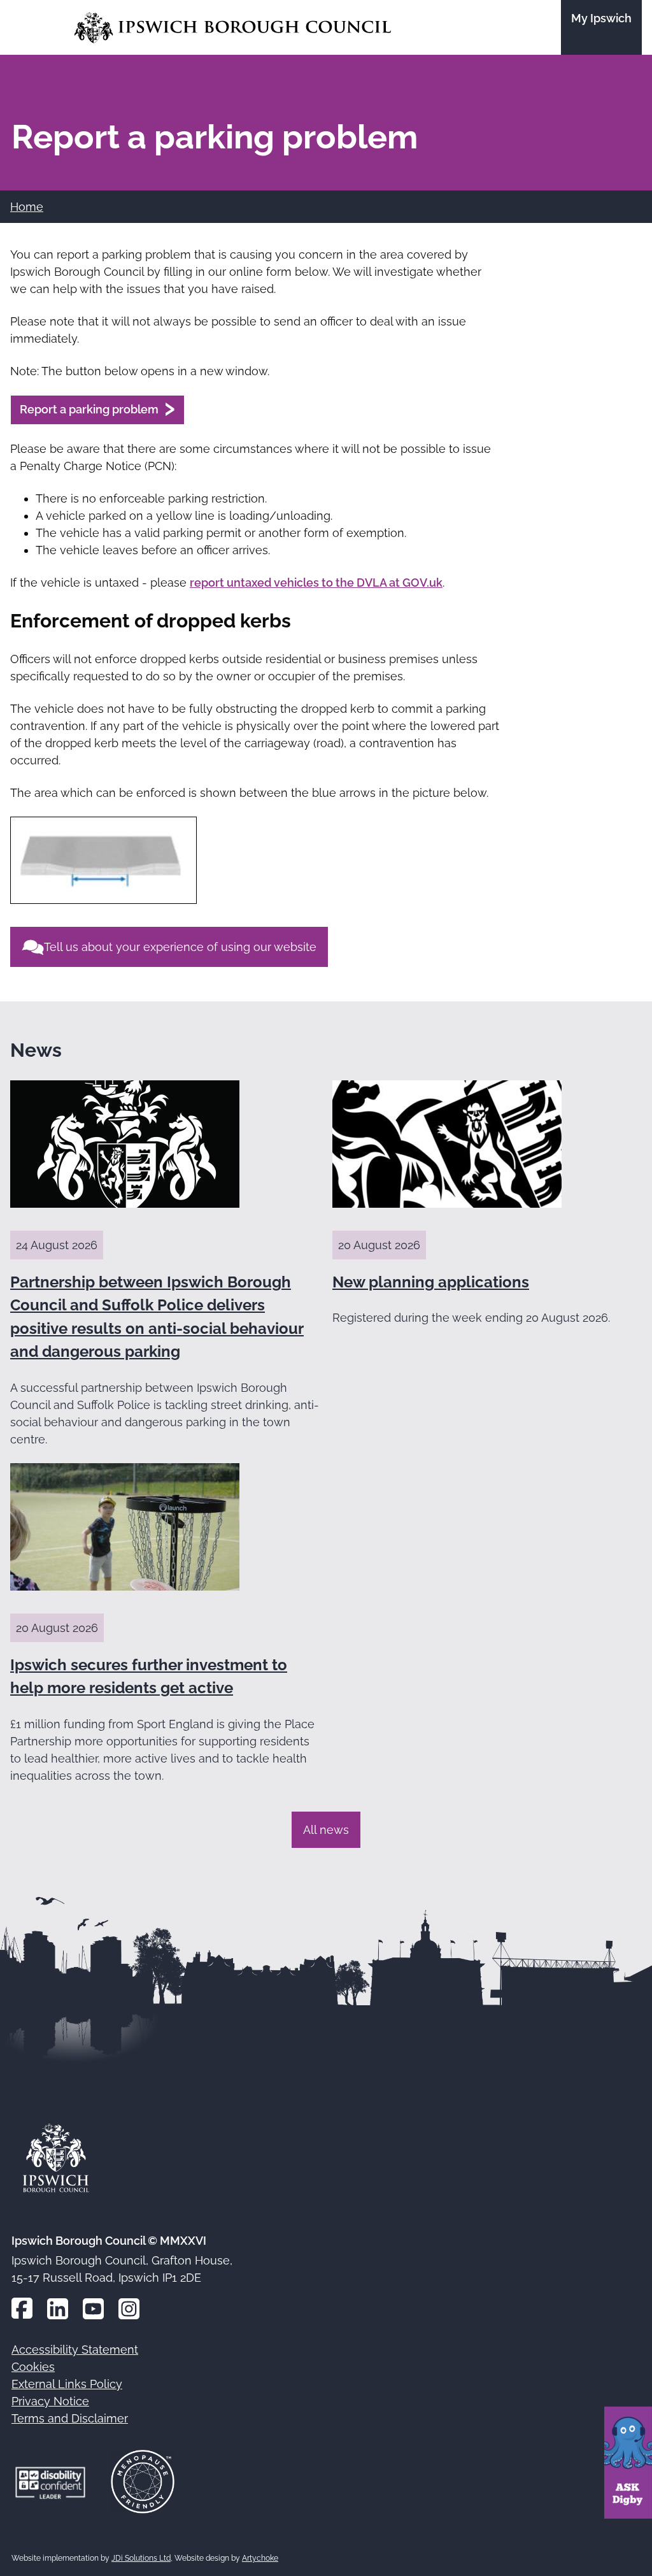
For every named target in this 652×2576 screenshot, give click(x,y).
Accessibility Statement (75, 2350)
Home (27, 207)
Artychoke (260, 2558)
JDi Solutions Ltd (141, 2558)
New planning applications (431, 1282)
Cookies (33, 2367)
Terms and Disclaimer (70, 2418)
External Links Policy (67, 2384)
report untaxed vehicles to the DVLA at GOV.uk (316, 583)
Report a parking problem (89, 409)
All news (326, 1830)
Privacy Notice (50, 2401)
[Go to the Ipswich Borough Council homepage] (233, 28)
